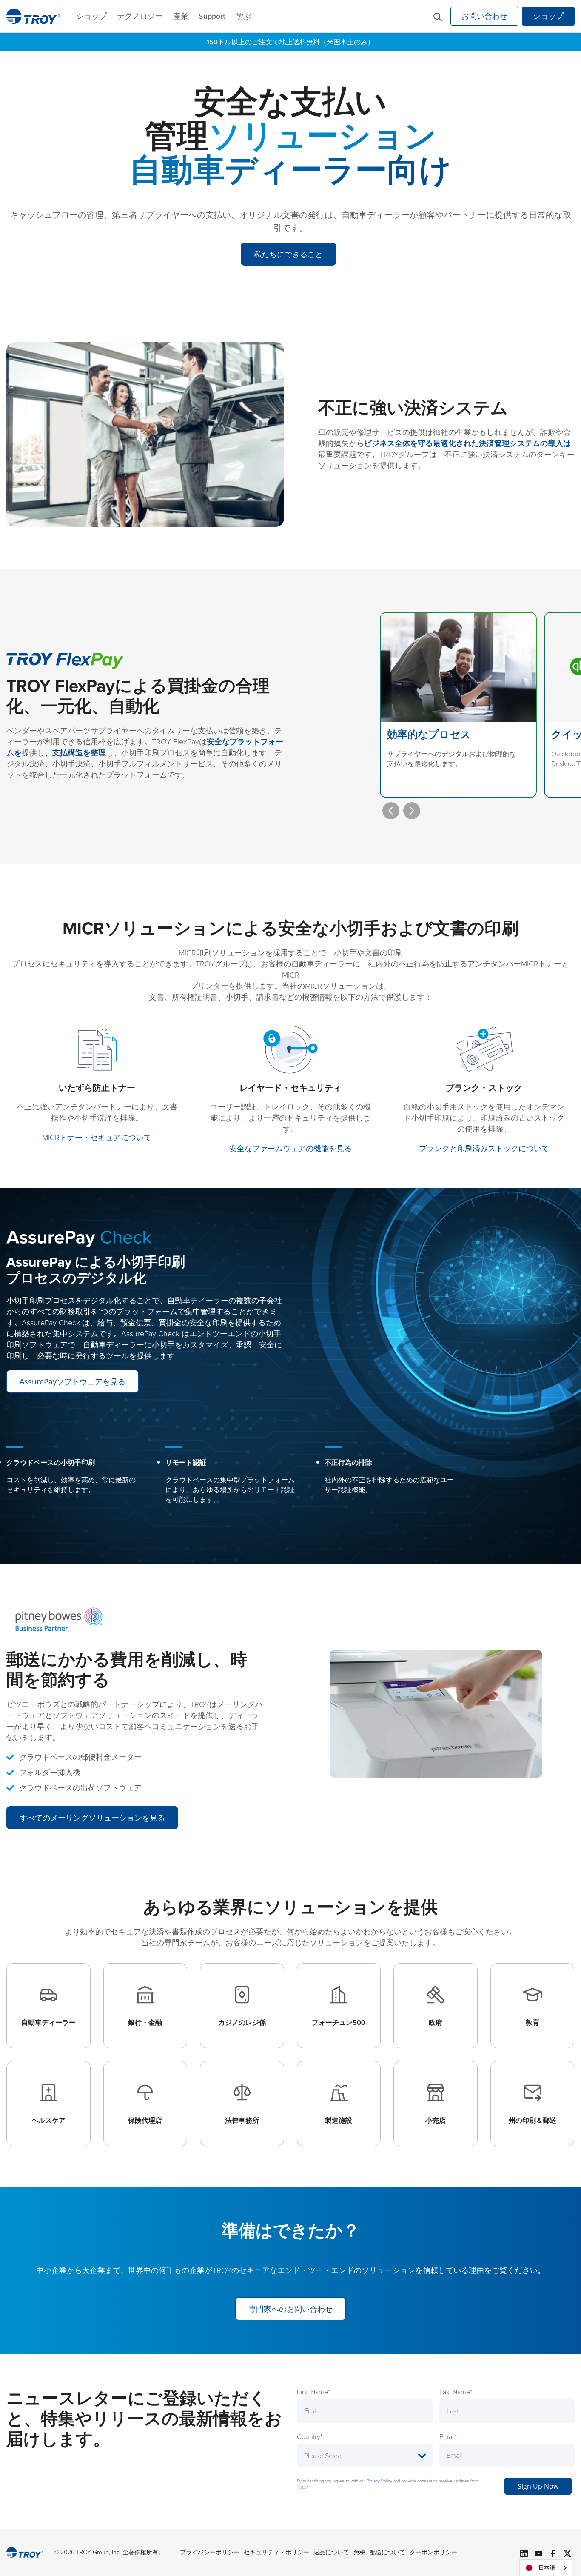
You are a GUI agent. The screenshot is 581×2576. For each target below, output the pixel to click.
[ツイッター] (567, 2553)
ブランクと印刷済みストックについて (484, 1149)
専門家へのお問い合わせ (290, 2309)
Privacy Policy (379, 2481)
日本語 (547, 2568)
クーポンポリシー (433, 2552)
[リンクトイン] (524, 2553)
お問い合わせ (484, 16)
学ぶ (243, 16)
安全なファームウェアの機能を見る (290, 1149)
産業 (181, 16)
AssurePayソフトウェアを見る (73, 1381)
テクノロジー (140, 16)
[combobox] (546, 2568)
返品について (331, 2552)
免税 (359, 2552)
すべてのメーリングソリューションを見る (92, 1818)
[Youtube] (538, 2553)
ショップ (91, 16)
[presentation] (391, 811)
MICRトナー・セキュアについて (97, 1138)
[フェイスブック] (553, 2553)
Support (212, 16)
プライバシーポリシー (210, 2552)
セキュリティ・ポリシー (276, 2552)
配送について (387, 2552)
